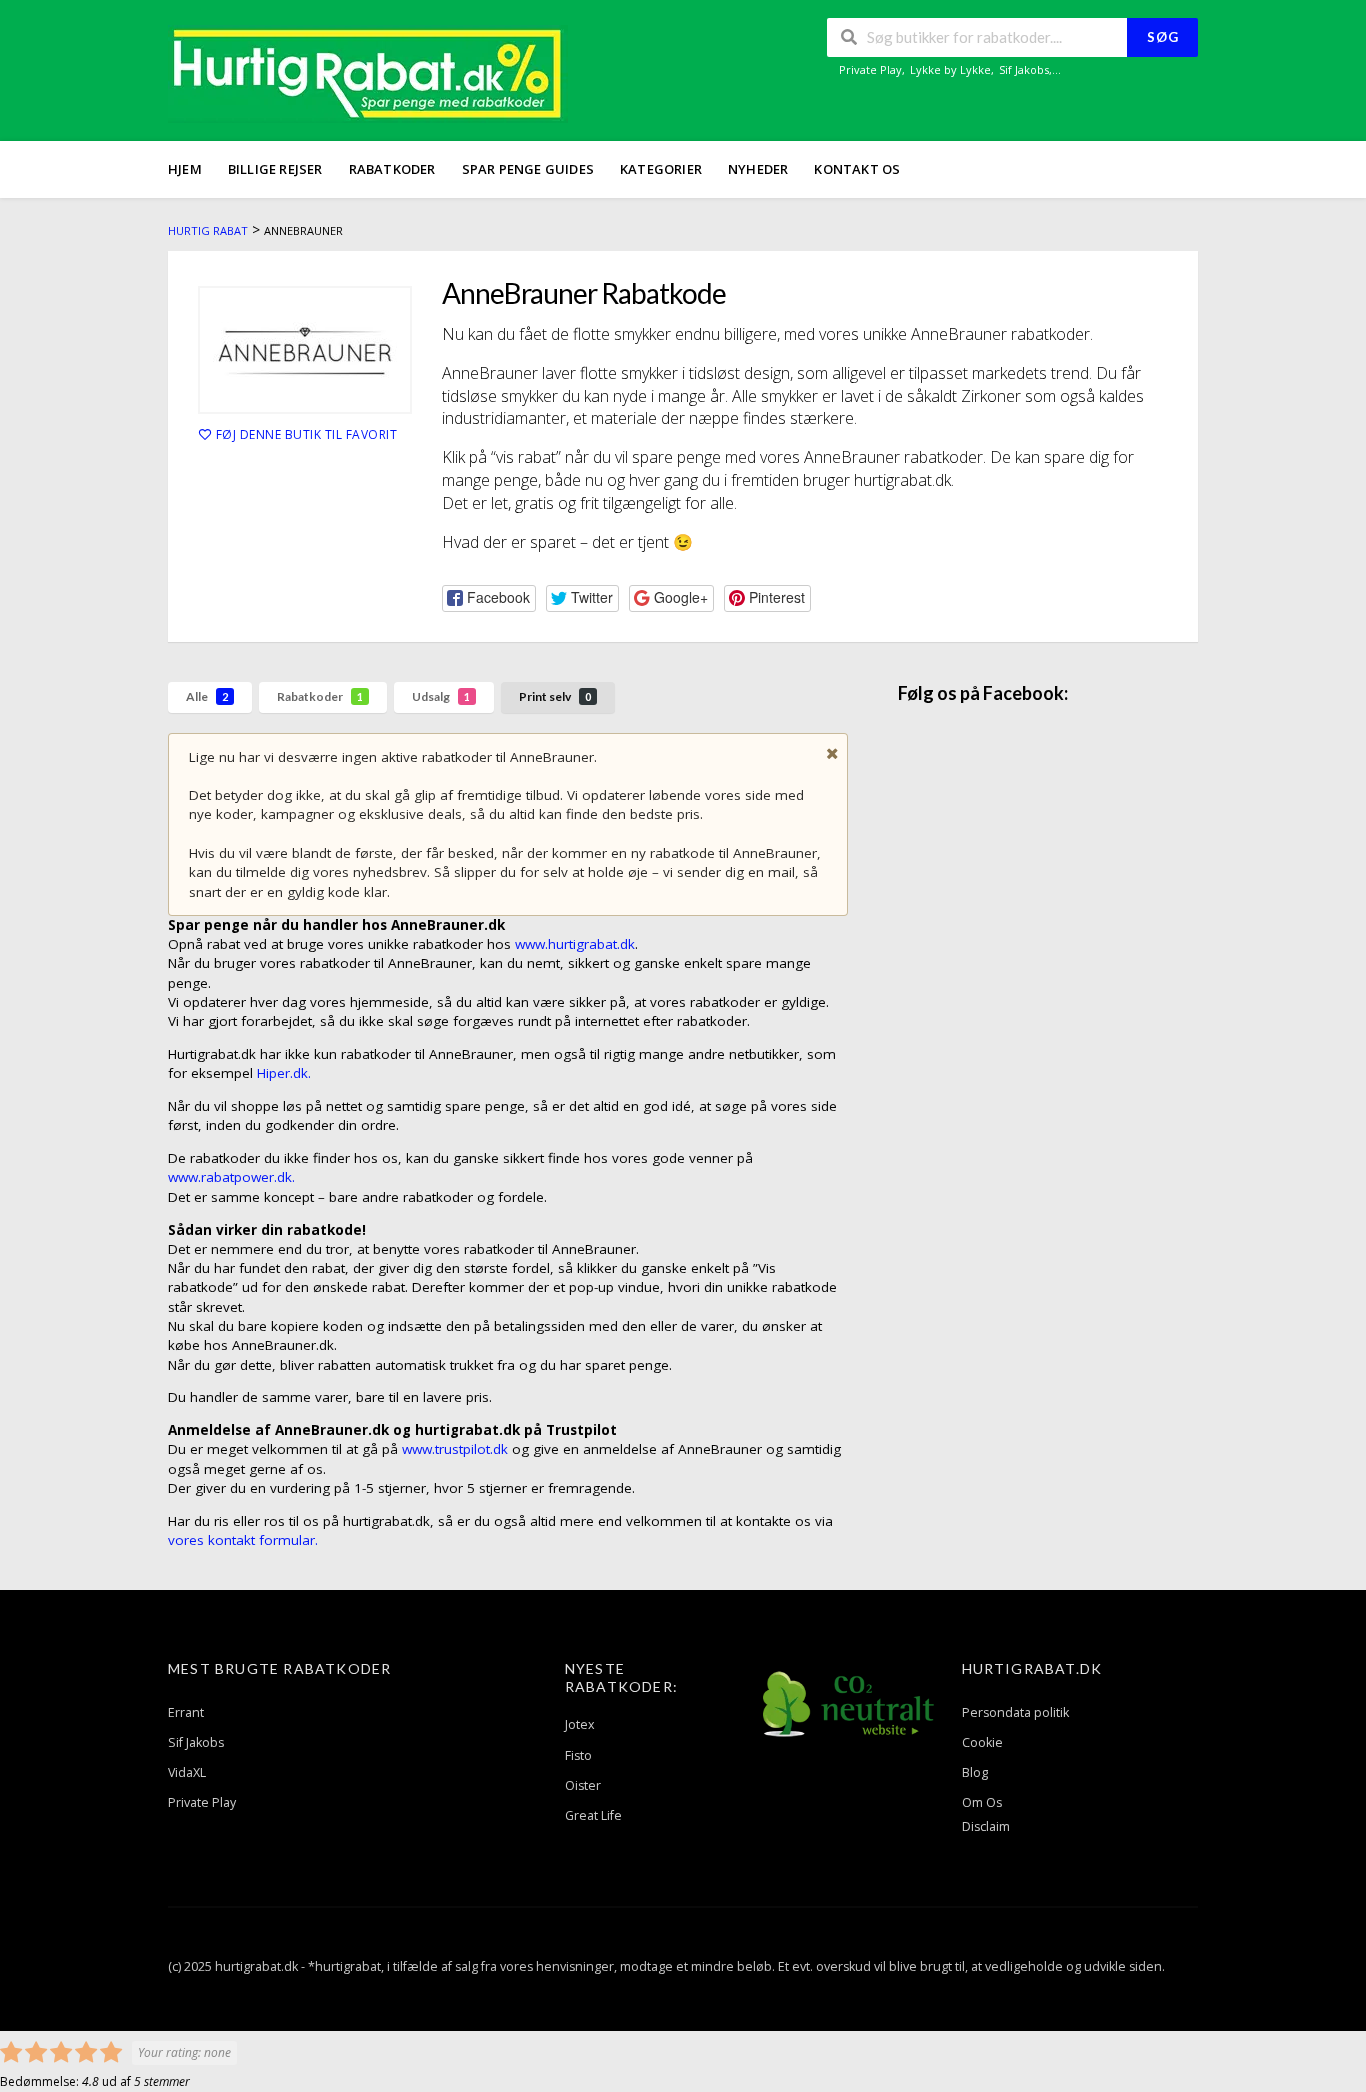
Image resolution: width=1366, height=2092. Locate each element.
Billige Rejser (275, 169)
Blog (975, 1772)
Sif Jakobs (1024, 69)
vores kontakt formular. (243, 1540)
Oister (583, 1785)
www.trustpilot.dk (457, 1449)
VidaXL (187, 1772)
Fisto (578, 1755)
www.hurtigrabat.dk (575, 944)
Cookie (982, 1742)
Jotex (580, 1724)
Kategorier (661, 169)
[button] (489, 598)
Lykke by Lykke (950, 69)
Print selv (555, 696)
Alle (207, 696)
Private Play (870, 69)
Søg (1163, 37)
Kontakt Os (857, 169)
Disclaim (986, 1826)
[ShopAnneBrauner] (305, 350)
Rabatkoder (392, 169)
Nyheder (758, 169)
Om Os (982, 1802)
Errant (186, 1712)
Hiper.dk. (282, 1073)
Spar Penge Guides (528, 169)
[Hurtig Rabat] (368, 72)
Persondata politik (1015, 1712)
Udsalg (441, 696)
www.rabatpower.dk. (231, 1177)
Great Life (593, 1815)
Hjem (185, 169)
